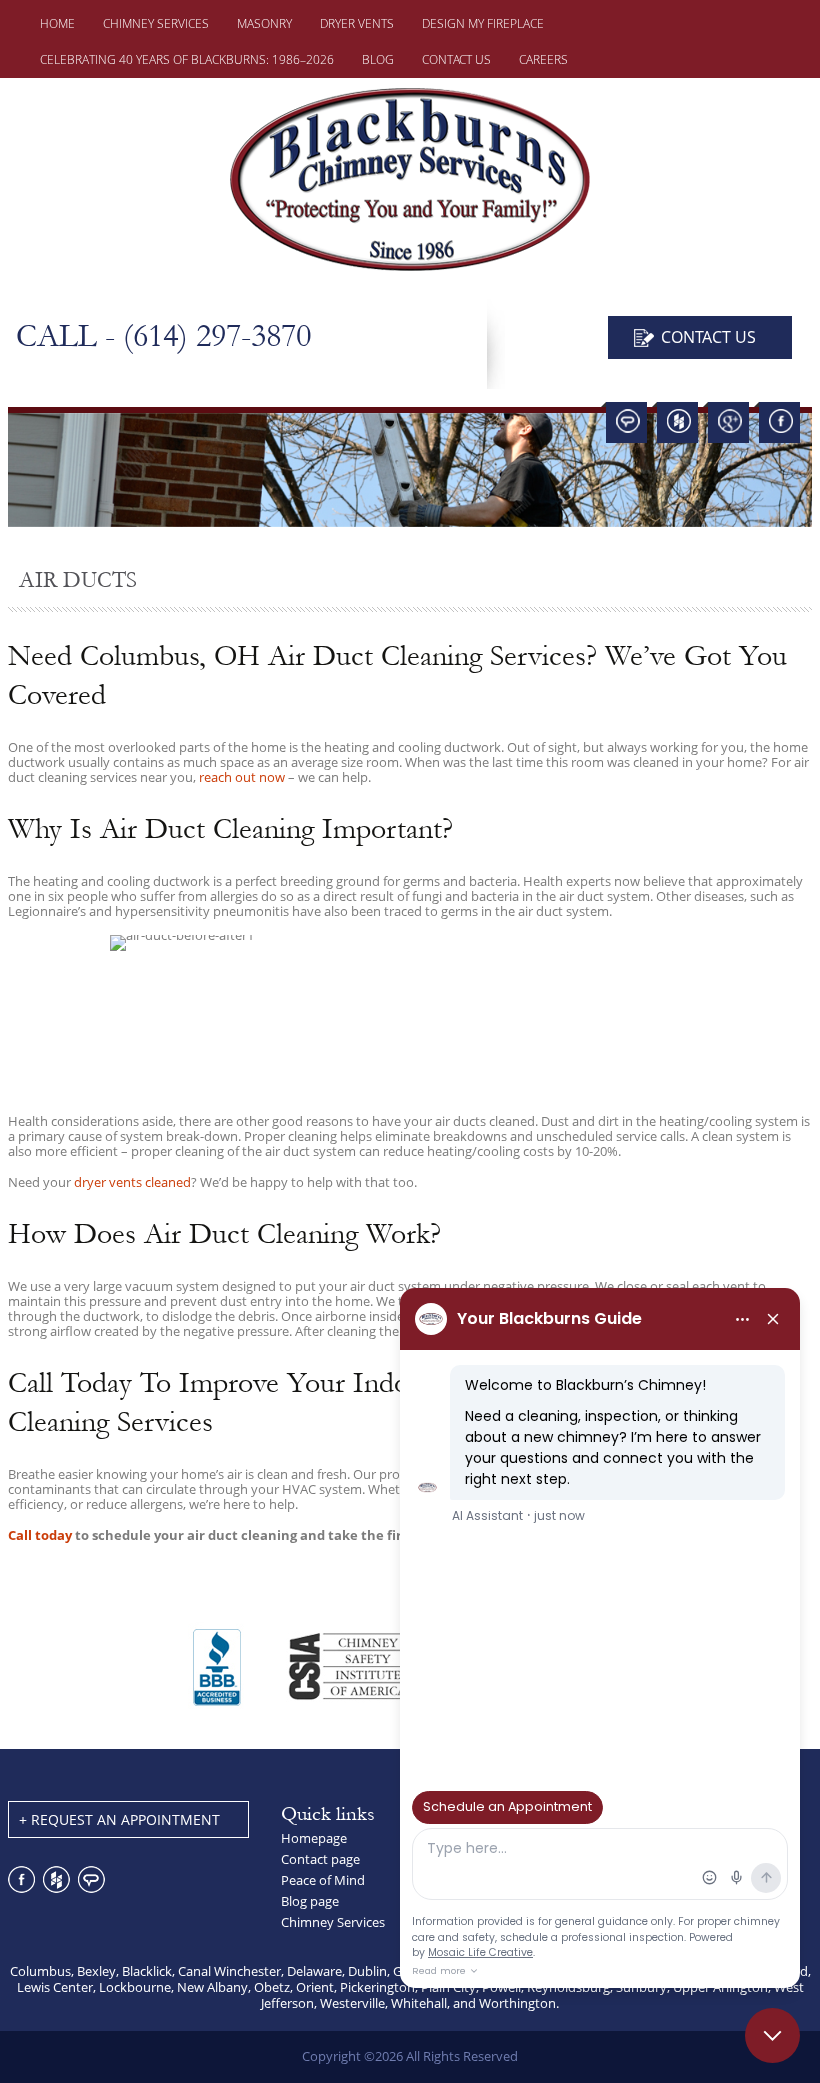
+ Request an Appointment (119, 1819)
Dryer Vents (357, 23)
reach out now (242, 777)
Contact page (320, 1859)
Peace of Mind (323, 1880)
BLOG (378, 59)
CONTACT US (456, 59)
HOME (57, 23)
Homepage (314, 1838)
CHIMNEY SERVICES (156, 23)
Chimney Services (333, 1922)
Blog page (310, 1901)
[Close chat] (772, 2035)
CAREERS (543, 59)
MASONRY (264, 23)
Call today (40, 1535)
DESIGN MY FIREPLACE (483, 23)
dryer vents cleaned (132, 1182)
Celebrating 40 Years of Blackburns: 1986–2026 (187, 59)
